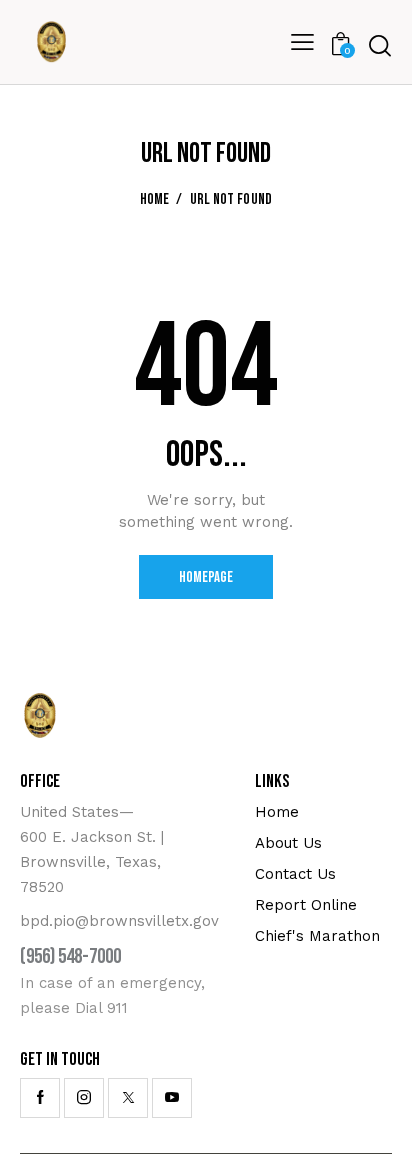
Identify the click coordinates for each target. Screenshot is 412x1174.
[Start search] (380, 45)
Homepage (206, 577)
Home (155, 200)
